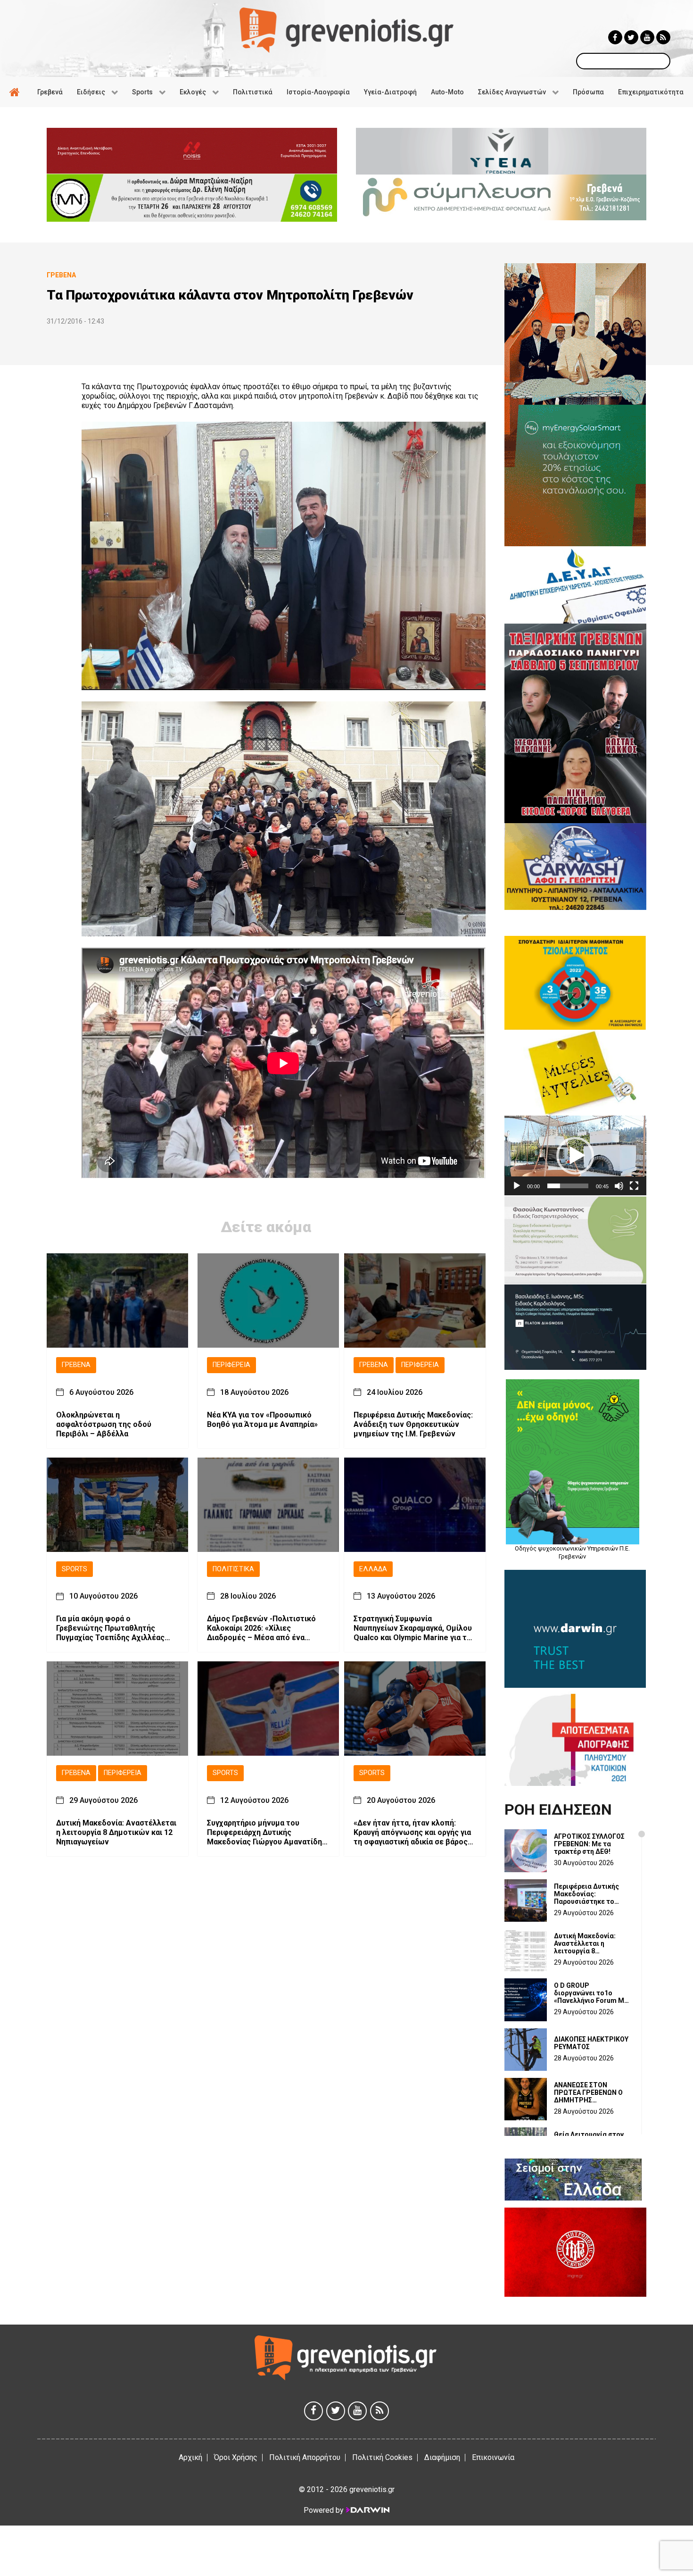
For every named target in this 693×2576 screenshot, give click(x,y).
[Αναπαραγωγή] (517, 1186)
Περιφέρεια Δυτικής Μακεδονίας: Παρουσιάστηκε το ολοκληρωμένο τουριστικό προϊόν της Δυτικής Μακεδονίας (591, 1894)
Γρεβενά (76, 1365)
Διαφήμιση (442, 2457)
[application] (575, 1155)
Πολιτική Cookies (382, 2457)
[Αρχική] (16, 92)
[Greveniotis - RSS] (663, 37)
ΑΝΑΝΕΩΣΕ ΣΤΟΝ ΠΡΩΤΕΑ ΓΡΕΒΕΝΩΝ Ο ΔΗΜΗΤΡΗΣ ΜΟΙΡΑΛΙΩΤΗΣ (588, 2092)
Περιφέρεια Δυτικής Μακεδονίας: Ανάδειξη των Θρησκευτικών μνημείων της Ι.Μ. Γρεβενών (413, 1424)
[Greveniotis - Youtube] (647, 37)
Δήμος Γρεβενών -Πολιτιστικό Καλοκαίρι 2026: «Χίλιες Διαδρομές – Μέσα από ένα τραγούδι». (261, 1628)
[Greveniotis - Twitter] (631, 37)
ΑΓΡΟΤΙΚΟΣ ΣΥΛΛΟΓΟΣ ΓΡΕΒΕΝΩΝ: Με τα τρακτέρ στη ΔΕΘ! (589, 1844)
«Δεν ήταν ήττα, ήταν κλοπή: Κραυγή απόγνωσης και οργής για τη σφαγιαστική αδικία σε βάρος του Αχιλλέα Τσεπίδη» (412, 1833)
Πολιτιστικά (233, 1569)
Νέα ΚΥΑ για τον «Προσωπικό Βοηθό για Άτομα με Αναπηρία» (262, 1420)
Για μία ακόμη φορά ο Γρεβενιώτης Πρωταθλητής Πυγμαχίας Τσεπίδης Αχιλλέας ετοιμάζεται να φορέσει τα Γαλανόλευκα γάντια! (110, 1628)
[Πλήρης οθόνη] (634, 1186)
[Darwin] (367, 2510)
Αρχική (190, 2457)
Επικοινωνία (493, 2457)
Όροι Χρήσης (236, 2457)
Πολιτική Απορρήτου (305, 2457)
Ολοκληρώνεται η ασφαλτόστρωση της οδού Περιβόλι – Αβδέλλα (104, 1424)
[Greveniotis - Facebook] (615, 37)
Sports (74, 1569)
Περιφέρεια (231, 1365)
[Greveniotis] (346, 29)
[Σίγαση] (619, 1186)
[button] (575, 1156)
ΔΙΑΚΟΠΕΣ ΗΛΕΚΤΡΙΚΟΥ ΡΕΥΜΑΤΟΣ (591, 2043)
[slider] (568, 1186)
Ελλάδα (373, 1569)
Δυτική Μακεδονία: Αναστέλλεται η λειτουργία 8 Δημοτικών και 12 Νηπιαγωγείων (116, 1832)
